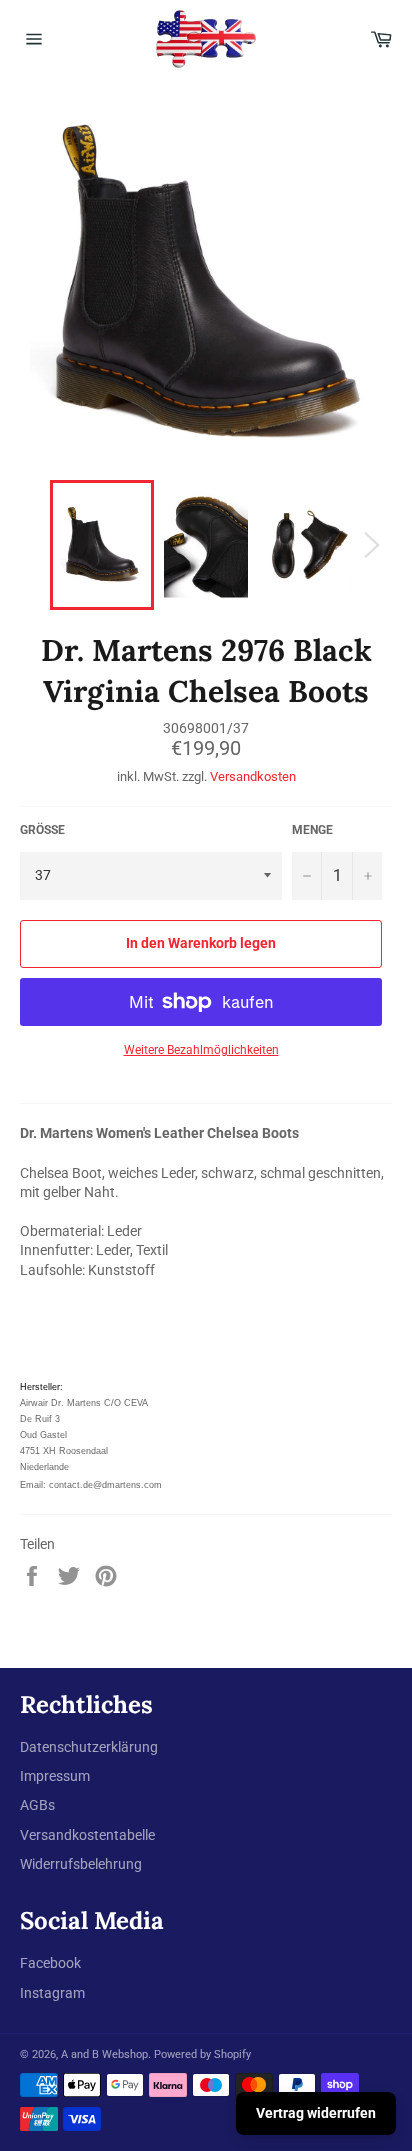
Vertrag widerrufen (316, 2113)
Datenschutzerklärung (89, 1747)
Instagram (52, 1993)
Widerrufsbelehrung (81, 1864)
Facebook (50, 1963)
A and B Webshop (104, 2054)
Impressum (55, 1776)
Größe (42, 830)
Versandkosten (253, 776)
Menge (312, 830)
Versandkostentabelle (87, 1835)
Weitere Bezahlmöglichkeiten (201, 1050)
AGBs (37, 1805)
